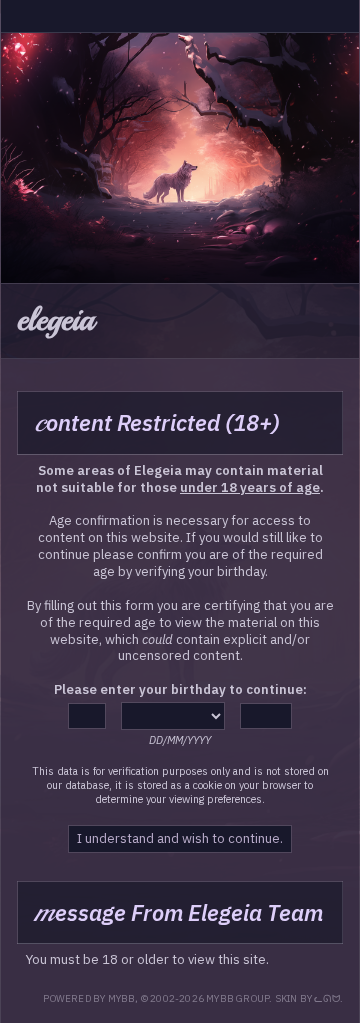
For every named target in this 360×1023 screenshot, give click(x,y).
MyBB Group (237, 998)
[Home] (17, 16)
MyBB (122, 998)
